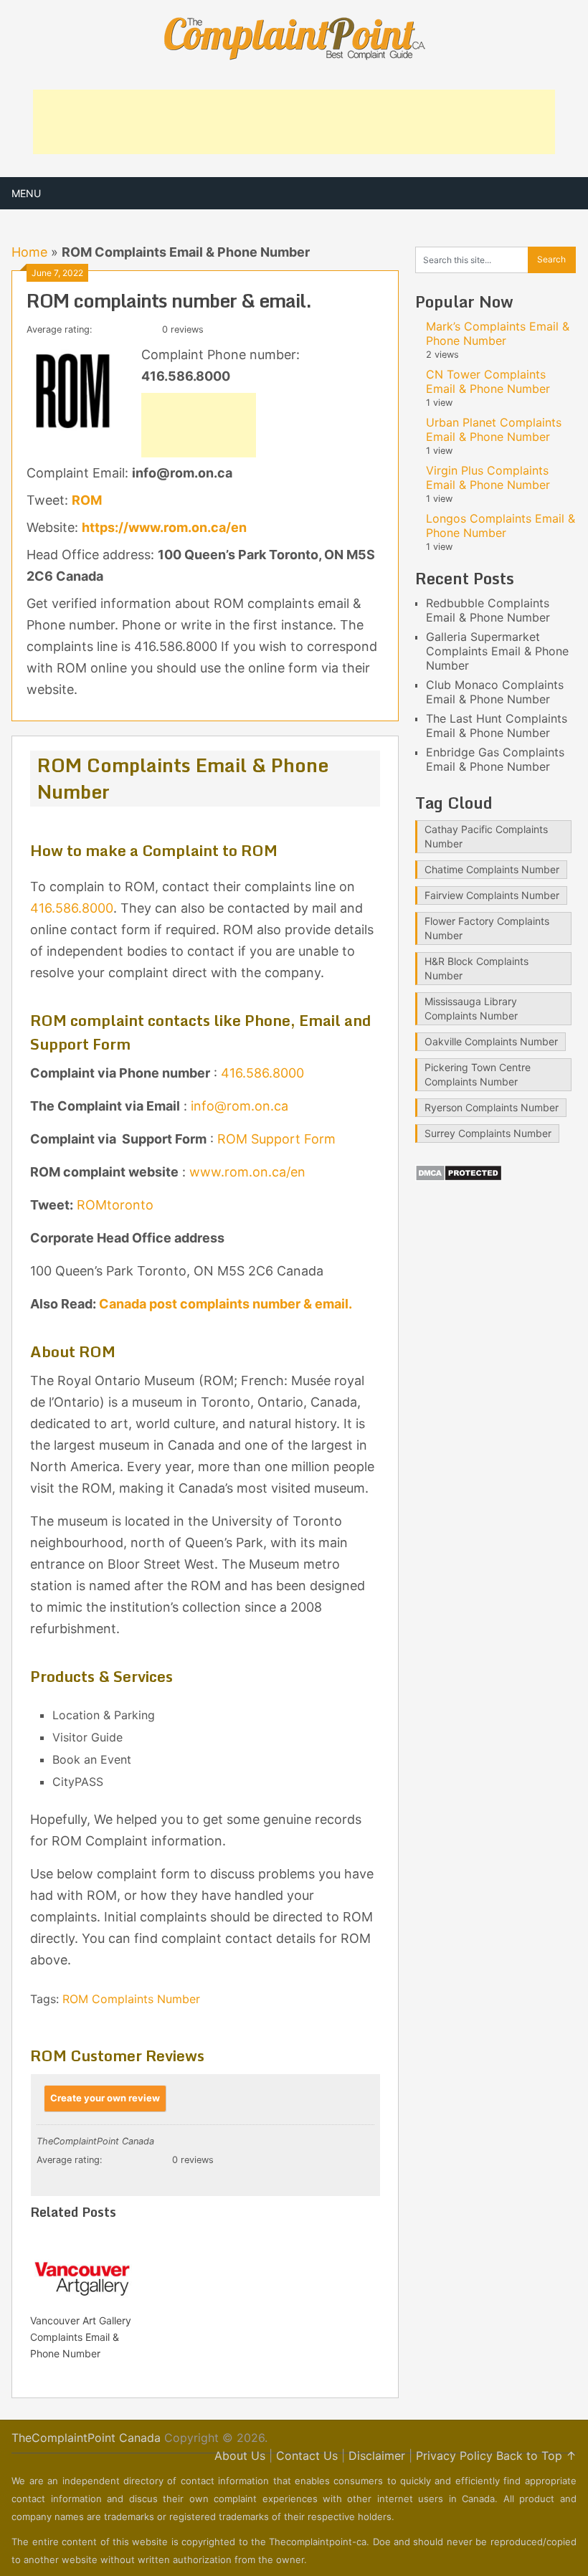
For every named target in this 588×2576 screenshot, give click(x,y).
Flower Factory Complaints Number (487, 928)
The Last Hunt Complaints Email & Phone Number (497, 726)
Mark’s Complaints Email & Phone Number (498, 333)
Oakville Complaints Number (491, 1041)
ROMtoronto (115, 1205)
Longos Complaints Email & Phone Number (501, 526)
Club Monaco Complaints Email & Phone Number (495, 692)
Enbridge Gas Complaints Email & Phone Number (495, 759)
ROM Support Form (276, 1139)
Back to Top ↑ (536, 2456)
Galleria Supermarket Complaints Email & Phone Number (497, 651)
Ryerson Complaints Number (492, 1107)
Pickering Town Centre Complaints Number (478, 1074)
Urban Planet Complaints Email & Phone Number (494, 429)
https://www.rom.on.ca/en (164, 527)
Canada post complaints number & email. (224, 1304)
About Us (240, 2456)
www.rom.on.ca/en (247, 1172)
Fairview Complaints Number (492, 895)
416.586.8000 (72, 908)
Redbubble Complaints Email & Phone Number (488, 610)
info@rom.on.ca (240, 1106)
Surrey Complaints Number (488, 1133)
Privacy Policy (454, 2456)
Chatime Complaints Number (492, 869)
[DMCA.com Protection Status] (459, 1177)
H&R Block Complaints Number (476, 968)
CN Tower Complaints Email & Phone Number (488, 381)
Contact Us (307, 2456)
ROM (87, 500)
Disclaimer (377, 2456)
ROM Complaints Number (131, 1999)
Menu (26, 193)
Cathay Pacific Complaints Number (486, 836)
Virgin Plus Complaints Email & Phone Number (488, 477)
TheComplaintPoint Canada (86, 2438)
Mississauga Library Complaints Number (471, 1008)
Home (29, 252)
